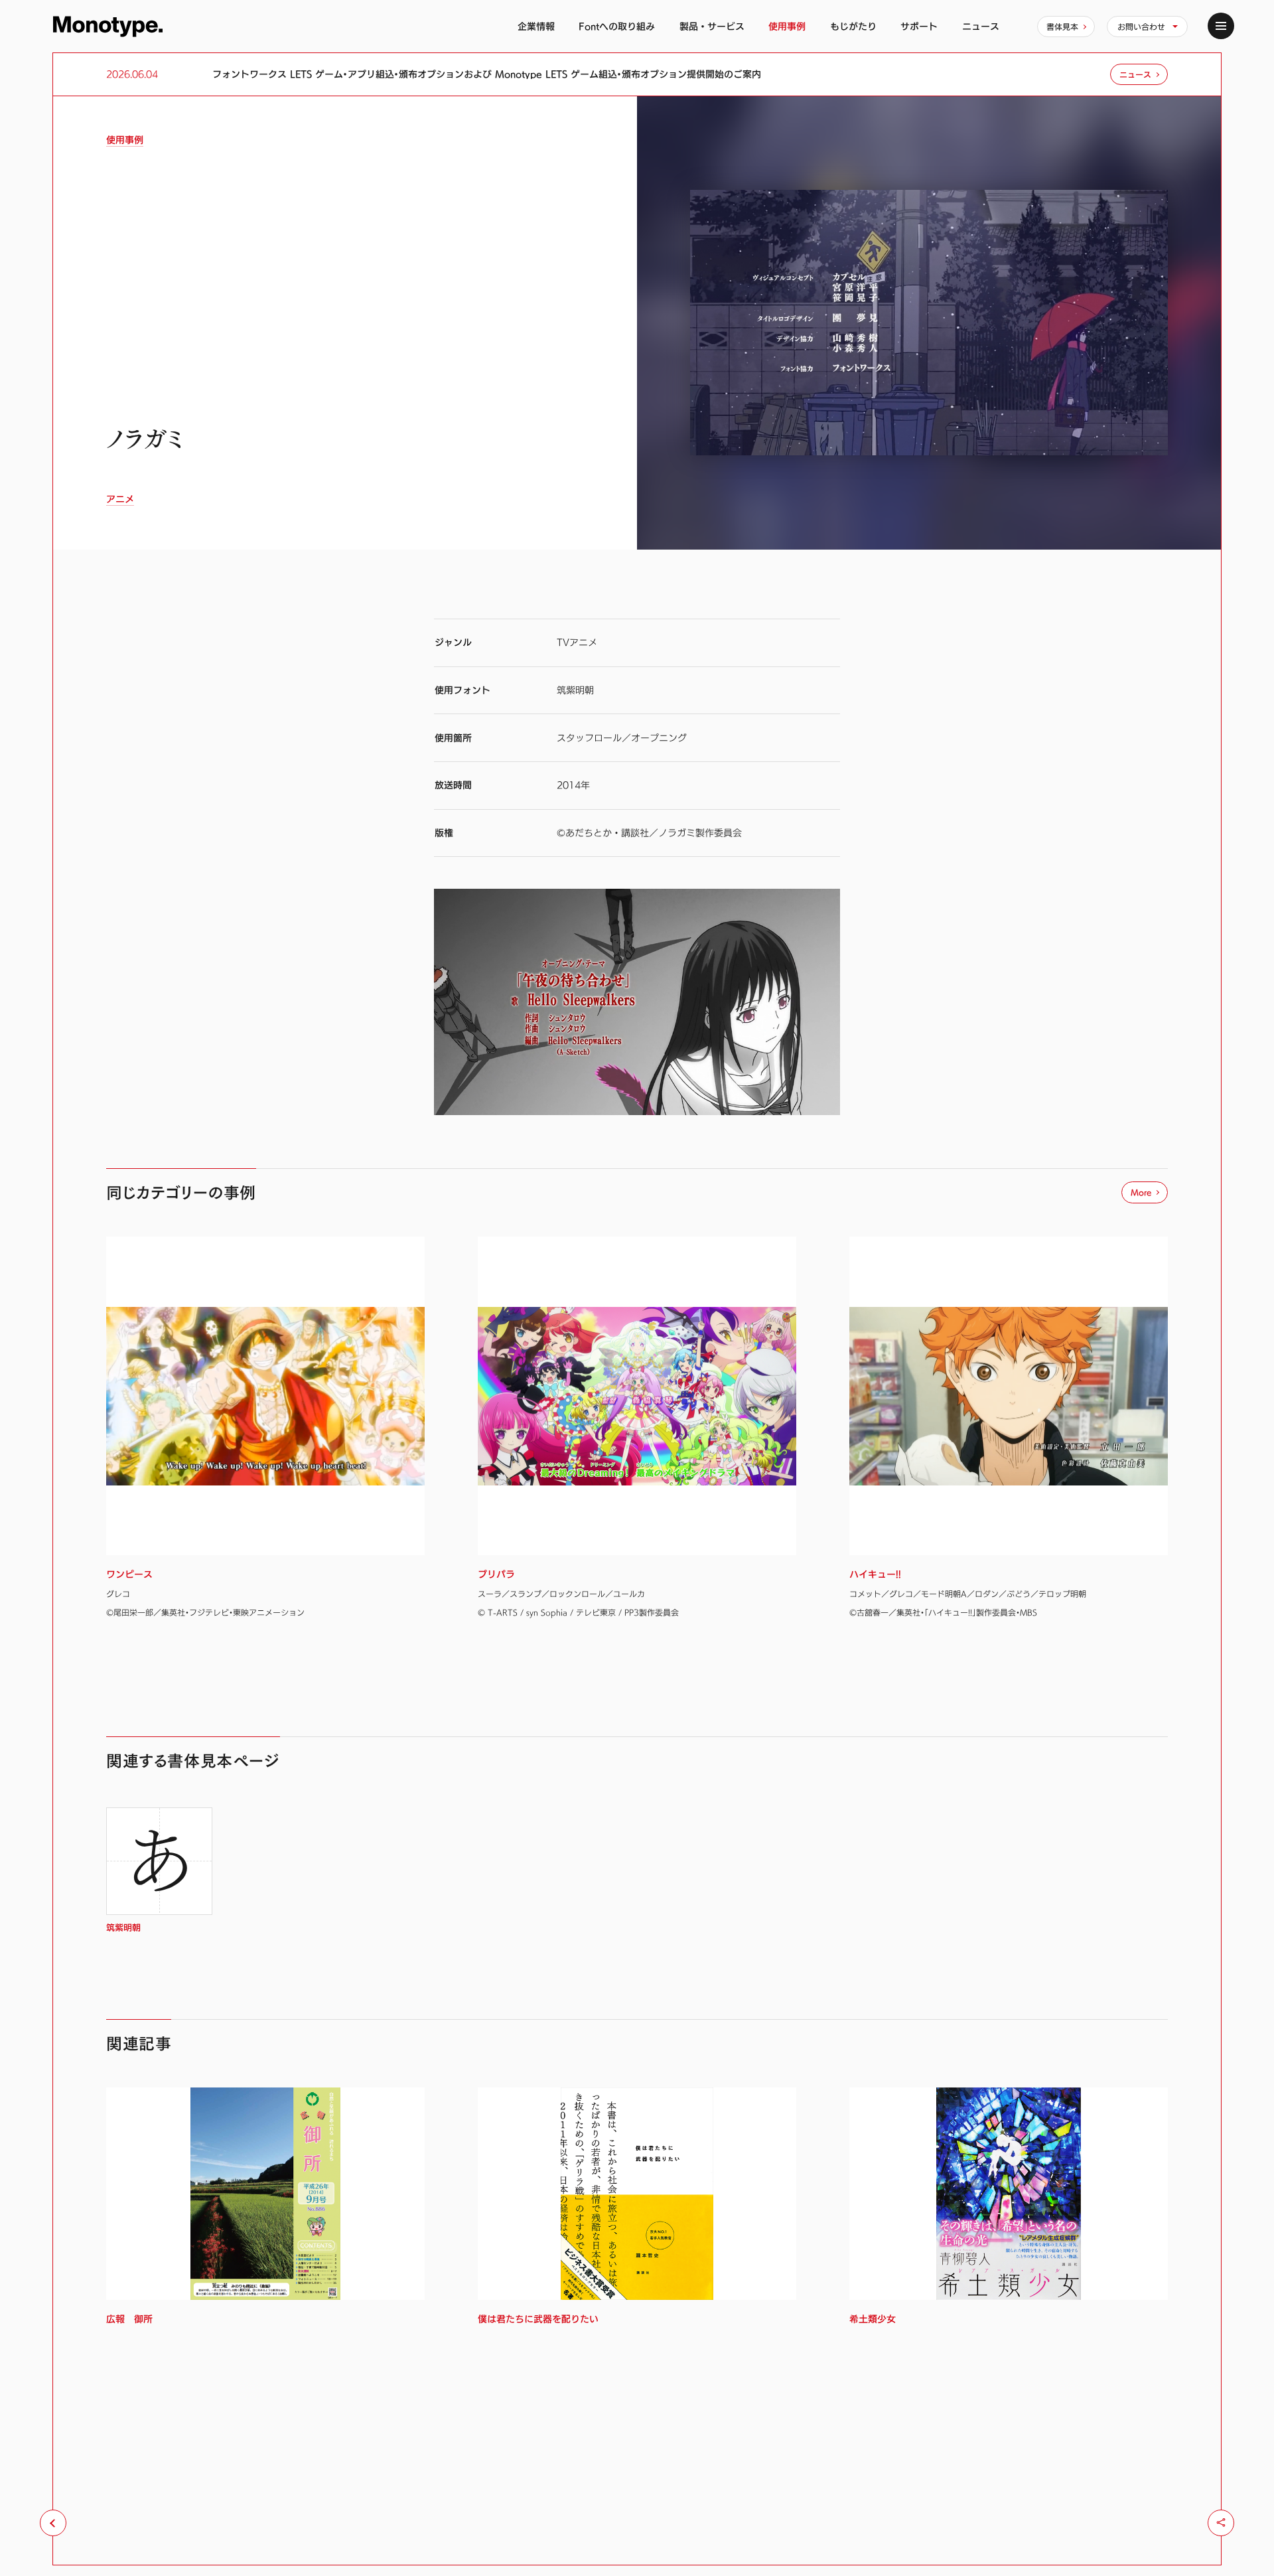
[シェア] (1221, 2523)
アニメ (120, 499)
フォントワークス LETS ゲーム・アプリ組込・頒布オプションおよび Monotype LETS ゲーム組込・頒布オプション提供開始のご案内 (487, 74)
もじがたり (853, 26)
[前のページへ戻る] (53, 2523)
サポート (919, 26)
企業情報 (536, 26)
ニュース (981, 26)
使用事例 (787, 26)
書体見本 (1062, 27)
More (1141, 1192)
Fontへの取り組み (617, 26)
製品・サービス (712, 26)
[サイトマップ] (1221, 26)
